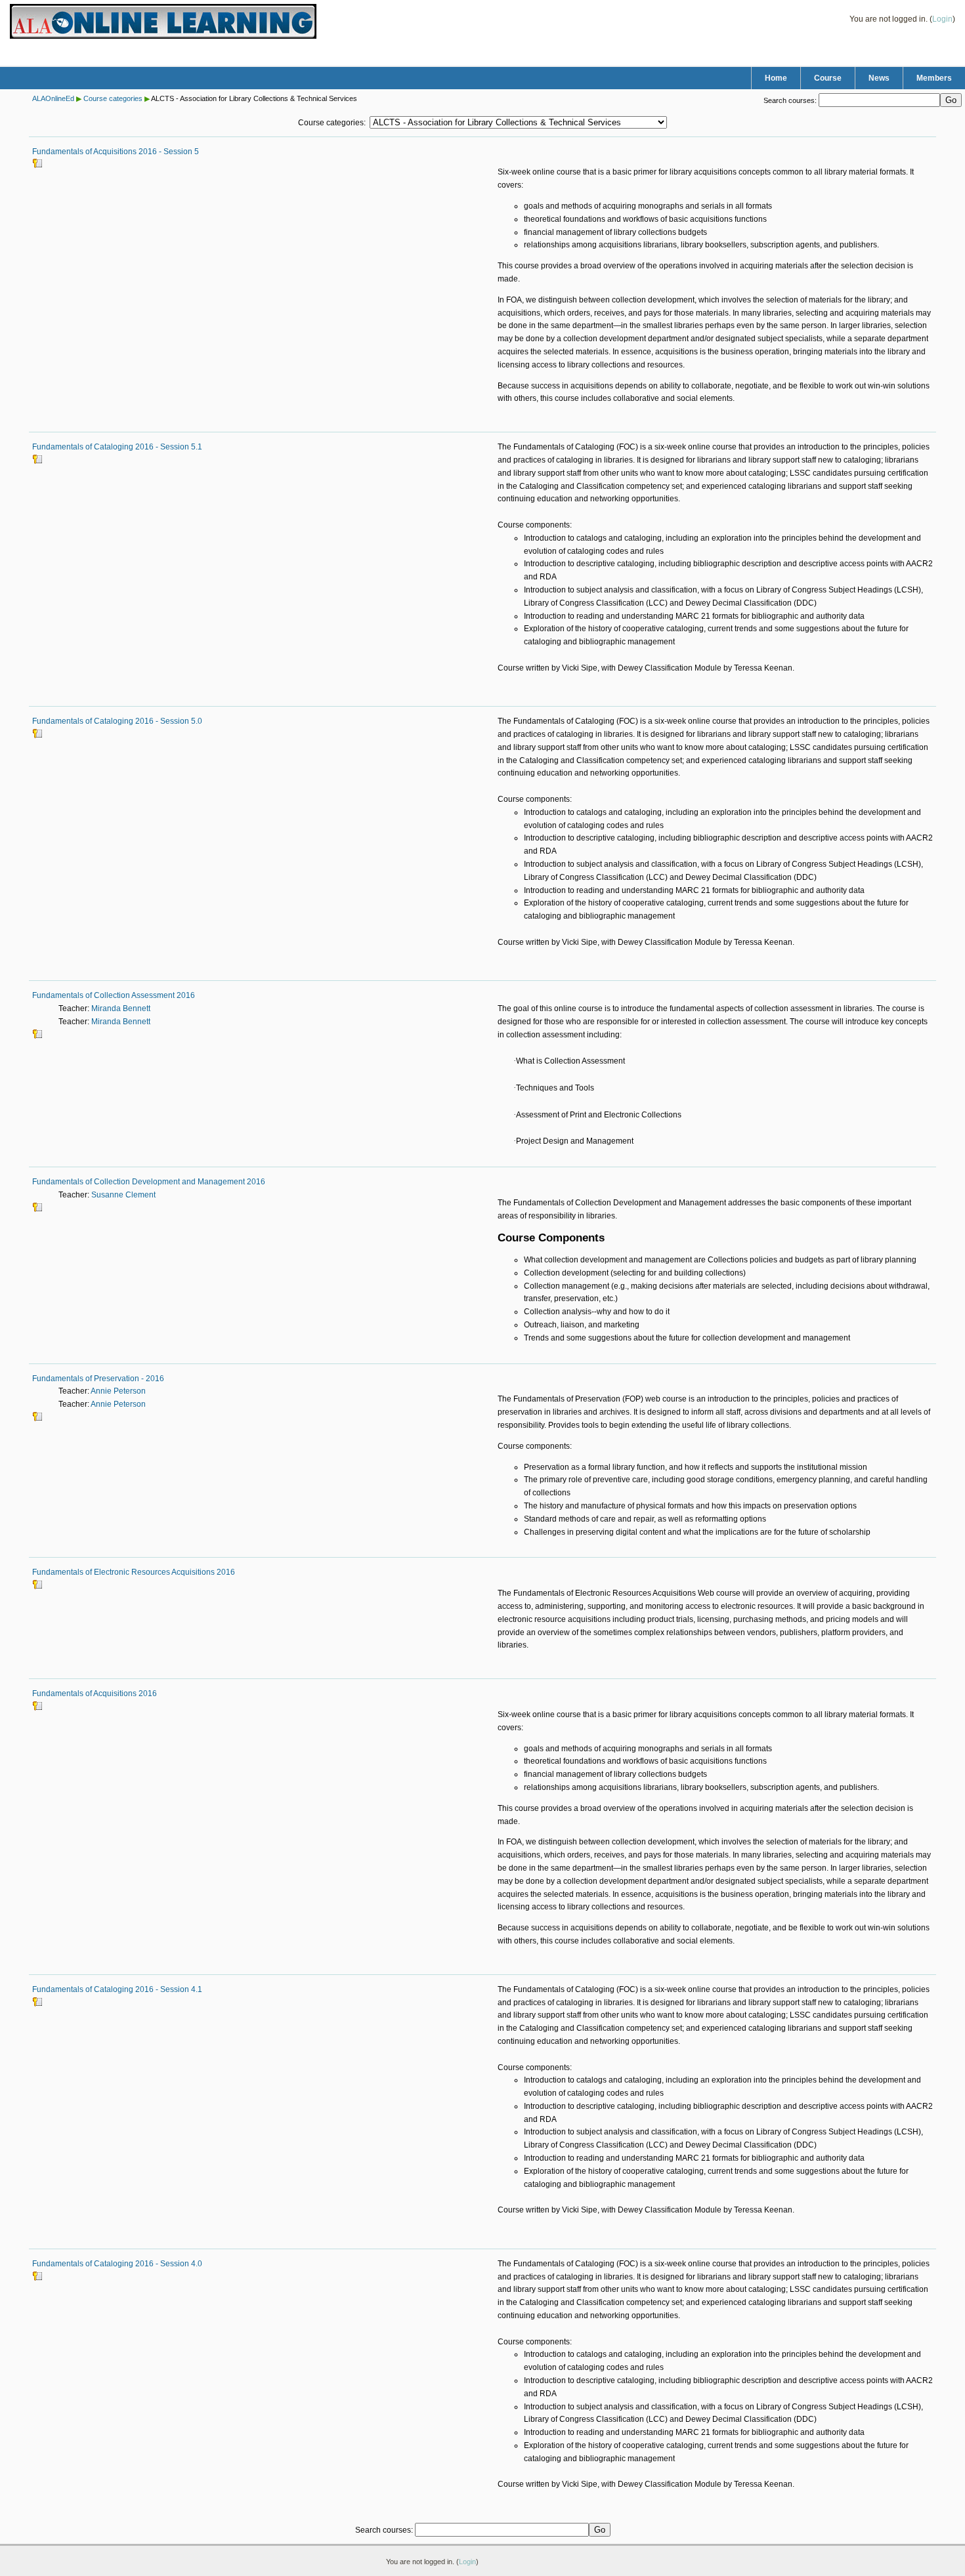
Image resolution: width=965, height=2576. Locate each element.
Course (828, 78)
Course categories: (332, 123)
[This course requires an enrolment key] (37, 166)
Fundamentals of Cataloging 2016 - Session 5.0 (117, 721)
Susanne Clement (123, 1195)
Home (776, 78)
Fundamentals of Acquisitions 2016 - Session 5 (116, 152)
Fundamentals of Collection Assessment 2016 (114, 995)
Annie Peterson (118, 1391)
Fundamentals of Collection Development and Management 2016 (149, 1182)
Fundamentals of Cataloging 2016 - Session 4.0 (117, 2264)
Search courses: (791, 100)
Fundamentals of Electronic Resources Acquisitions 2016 (134, 1572)
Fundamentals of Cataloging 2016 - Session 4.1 (117, 1989)
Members (934, 78)
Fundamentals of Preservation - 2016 (98, 1379)
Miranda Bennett (121, 1008)
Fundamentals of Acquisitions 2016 (95, 1693)
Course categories (113, 98)
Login (942, 19)
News (879, 78)
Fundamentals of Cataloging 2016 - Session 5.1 (117, 447)
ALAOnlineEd (53, 98)
